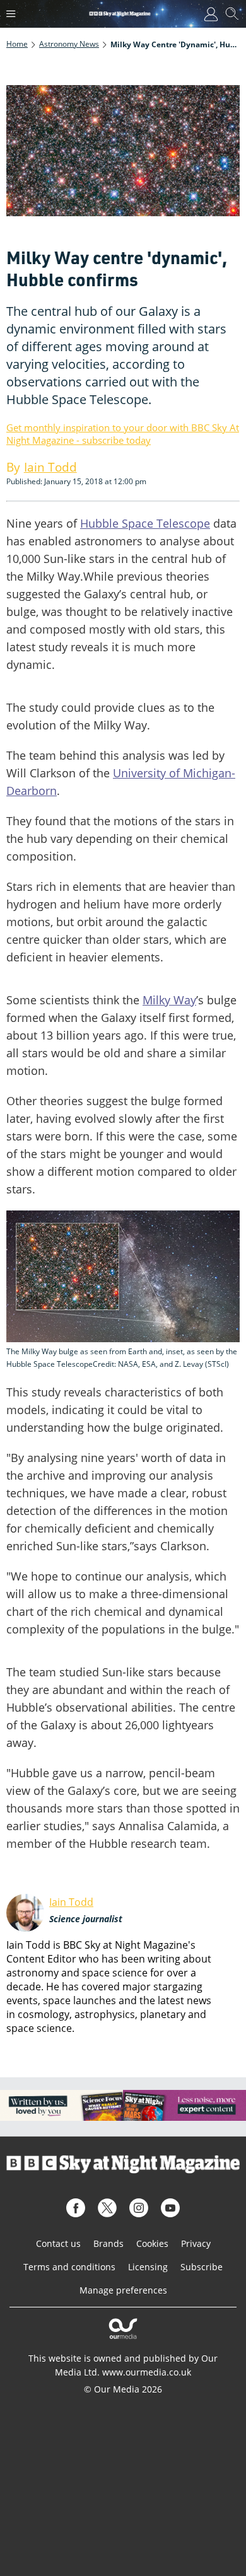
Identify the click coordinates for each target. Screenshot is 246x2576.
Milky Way (169, 1000)
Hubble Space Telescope (145, 523)
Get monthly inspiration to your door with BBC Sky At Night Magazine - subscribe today (123, 434)
